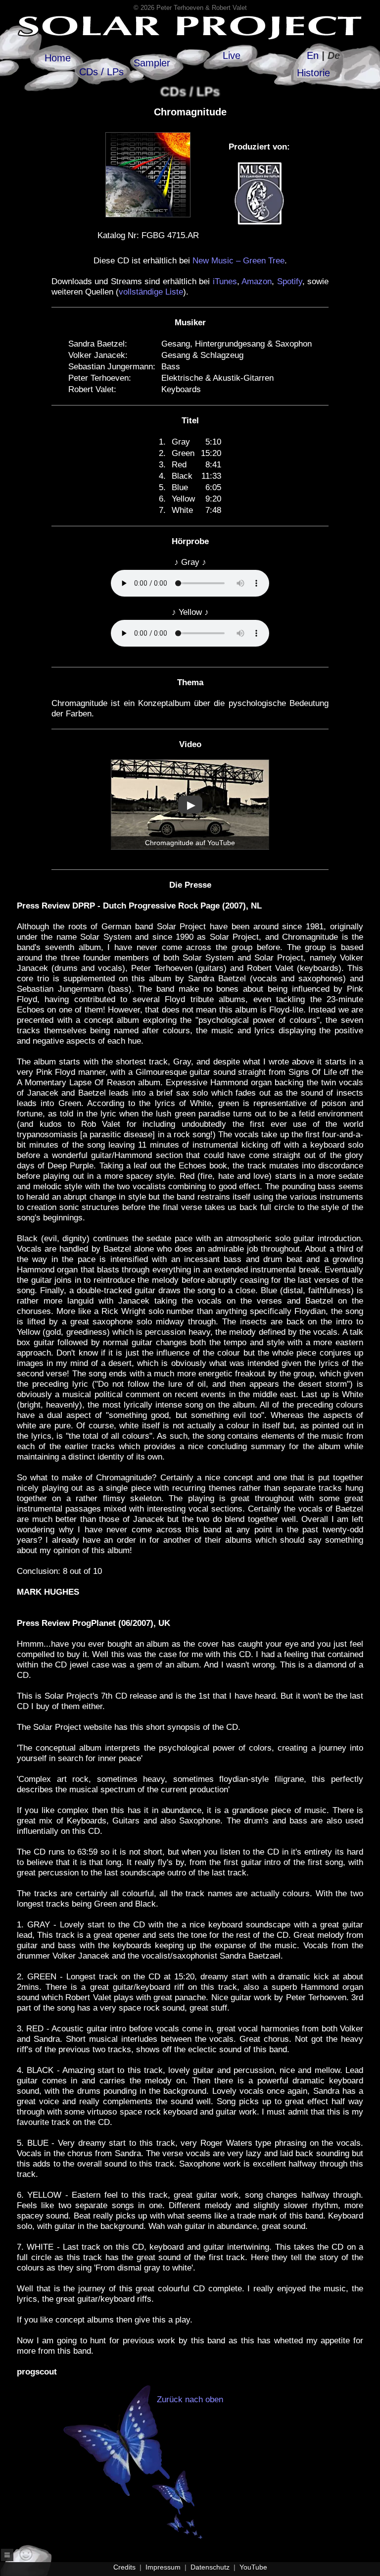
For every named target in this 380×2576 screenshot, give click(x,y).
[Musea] (259, 227)
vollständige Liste (151, 292)
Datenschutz (210, 2567)
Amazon (257, 281)
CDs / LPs (101, 72)
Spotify (290, 281)
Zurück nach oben (190, 2399)
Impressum (163, 2567)
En (313, 55)
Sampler (152, 63)
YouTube (253, 2567)
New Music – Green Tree (238, 261)
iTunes (225, 281)
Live (232, 55)
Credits (124, 2567)
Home (58, 58)
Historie (313, 73)
